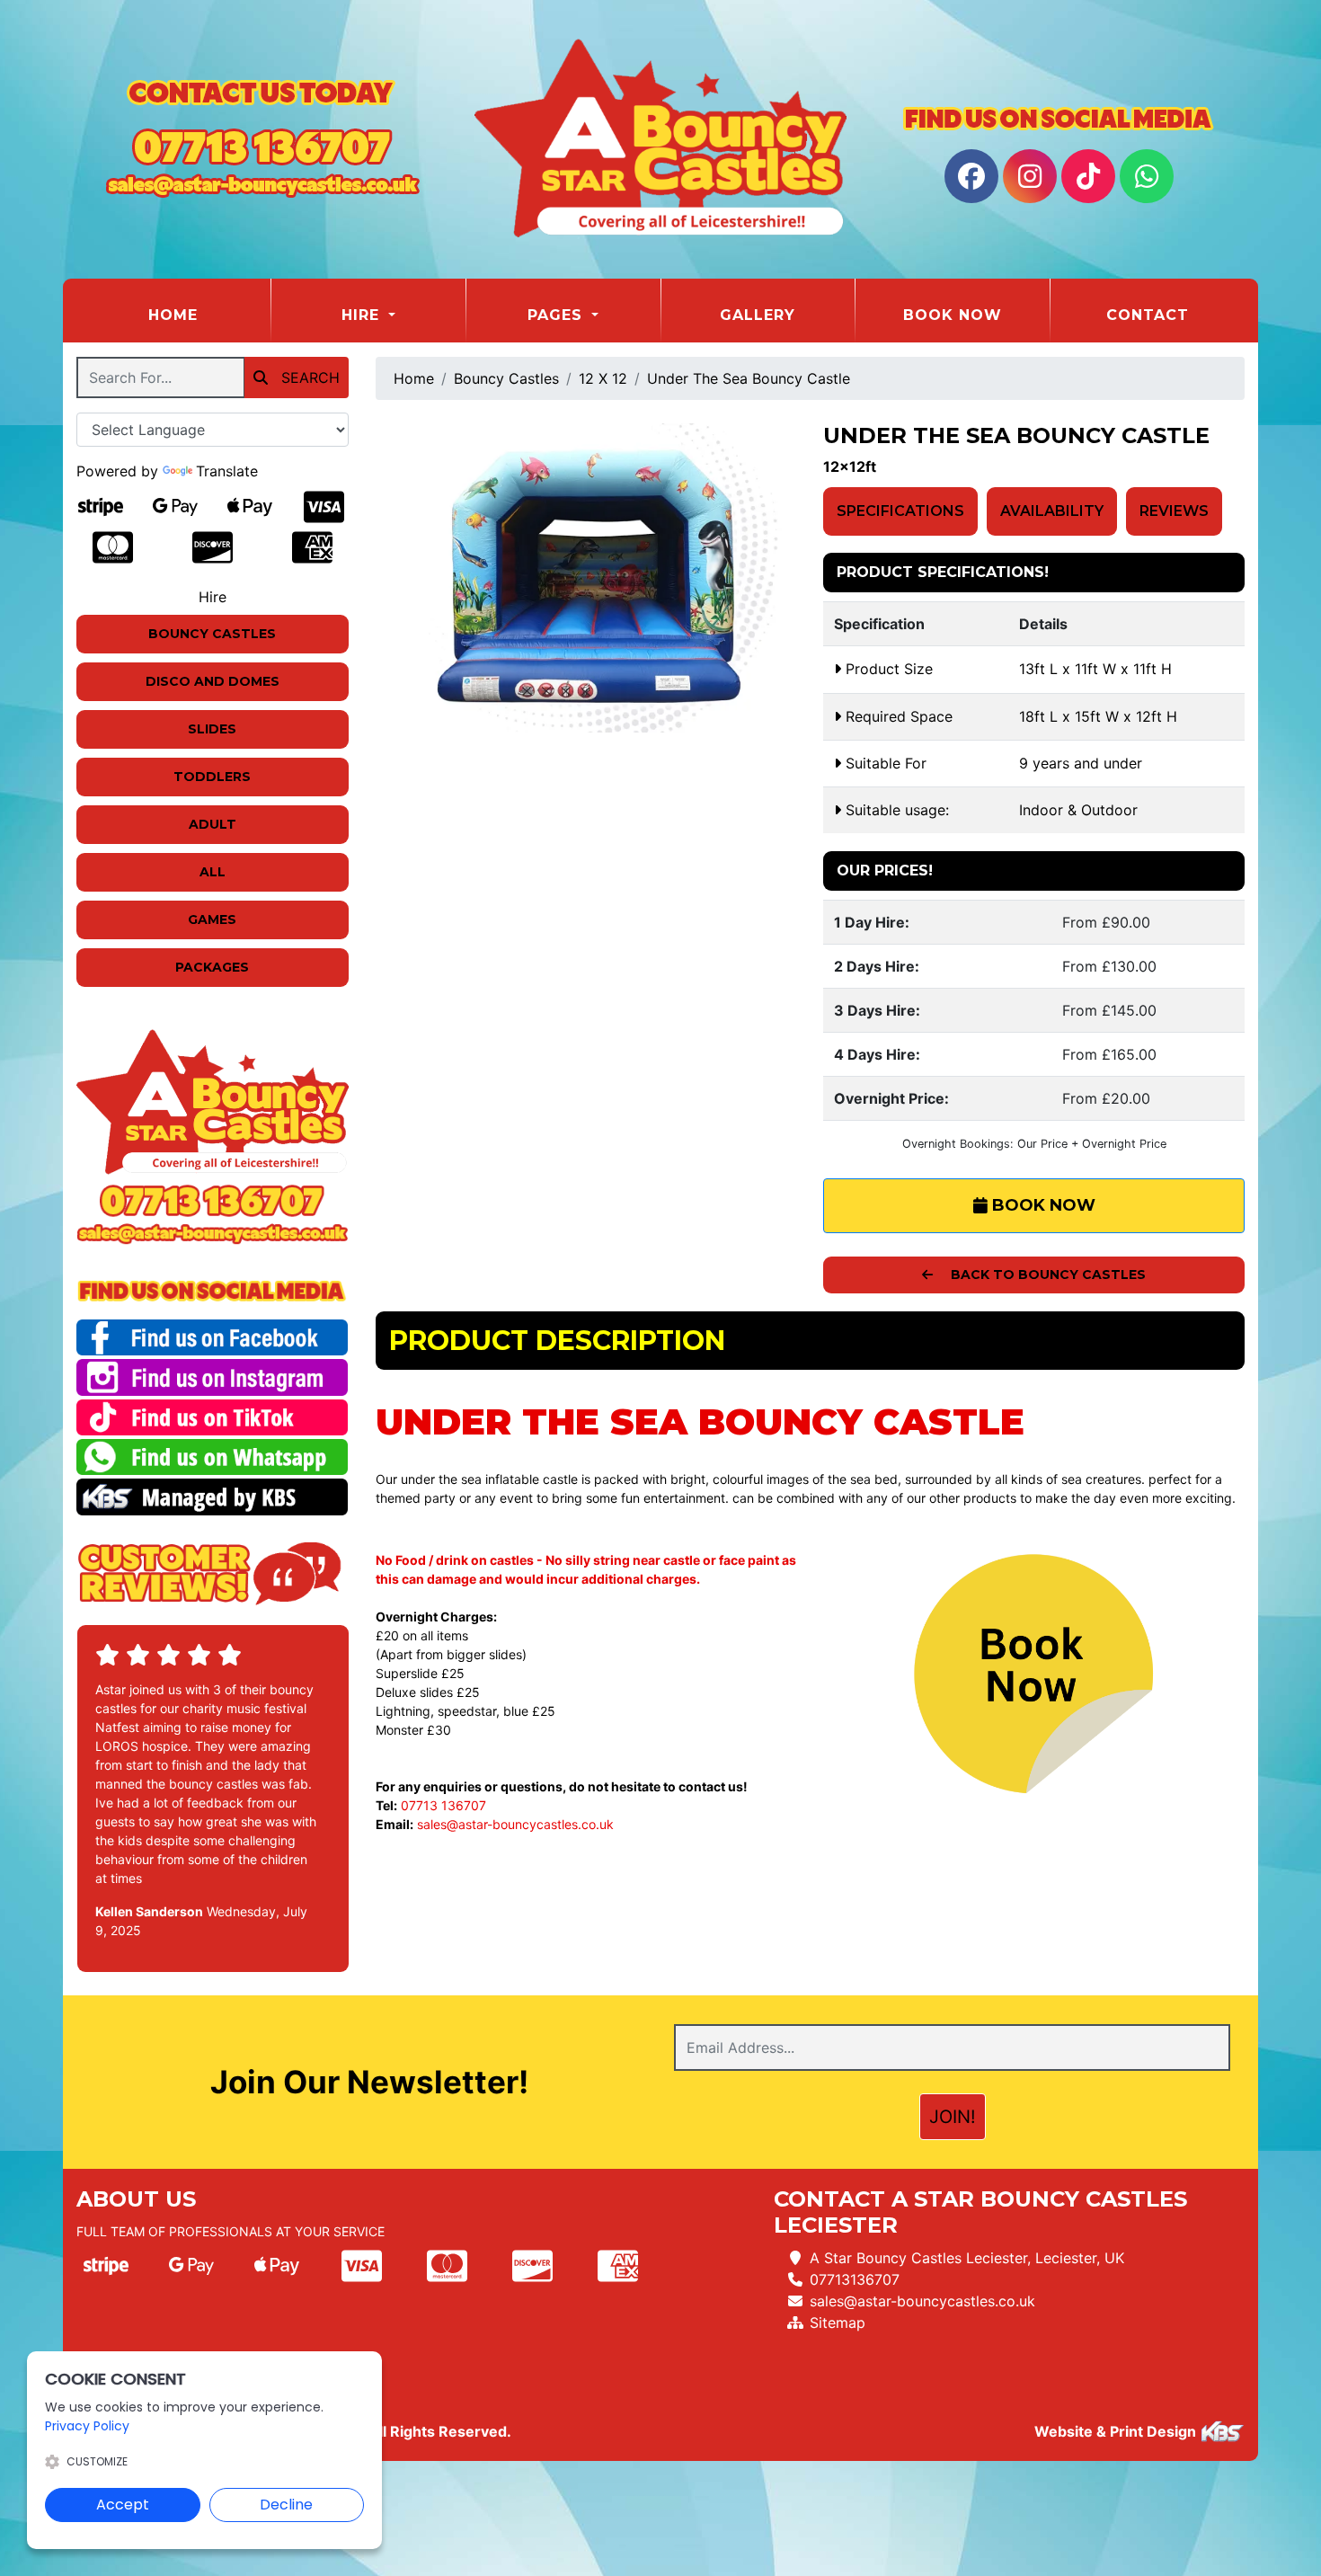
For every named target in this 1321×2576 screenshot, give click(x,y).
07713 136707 (443, 1805)
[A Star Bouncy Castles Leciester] (660, 139)
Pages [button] (558, 315)
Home (209, 315)
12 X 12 (603, 378)
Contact (1148, 315)
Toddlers (212, 777)
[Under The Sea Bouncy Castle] (586, 578)
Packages (212, 967)
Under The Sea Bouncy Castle (749, 378)
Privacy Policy (87, 2426)
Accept (123, 2505)
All (213, 872)
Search (308, 378)
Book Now (953, 315)
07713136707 (855, 2279)
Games (212, 919)
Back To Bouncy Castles (1046, 1275)
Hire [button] (363, 315)
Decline (286, 2505)
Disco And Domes (213, 681)
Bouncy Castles (212, 634)
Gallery (758, 315)
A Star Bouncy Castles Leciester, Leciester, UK (967, 2258)
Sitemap (838, 2323)
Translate (227, 471)
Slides (212, 729)
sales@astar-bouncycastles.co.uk (515, 1824)
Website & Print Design (1117, 2431)
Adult (213, 824)
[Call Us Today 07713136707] (213, 1200)
